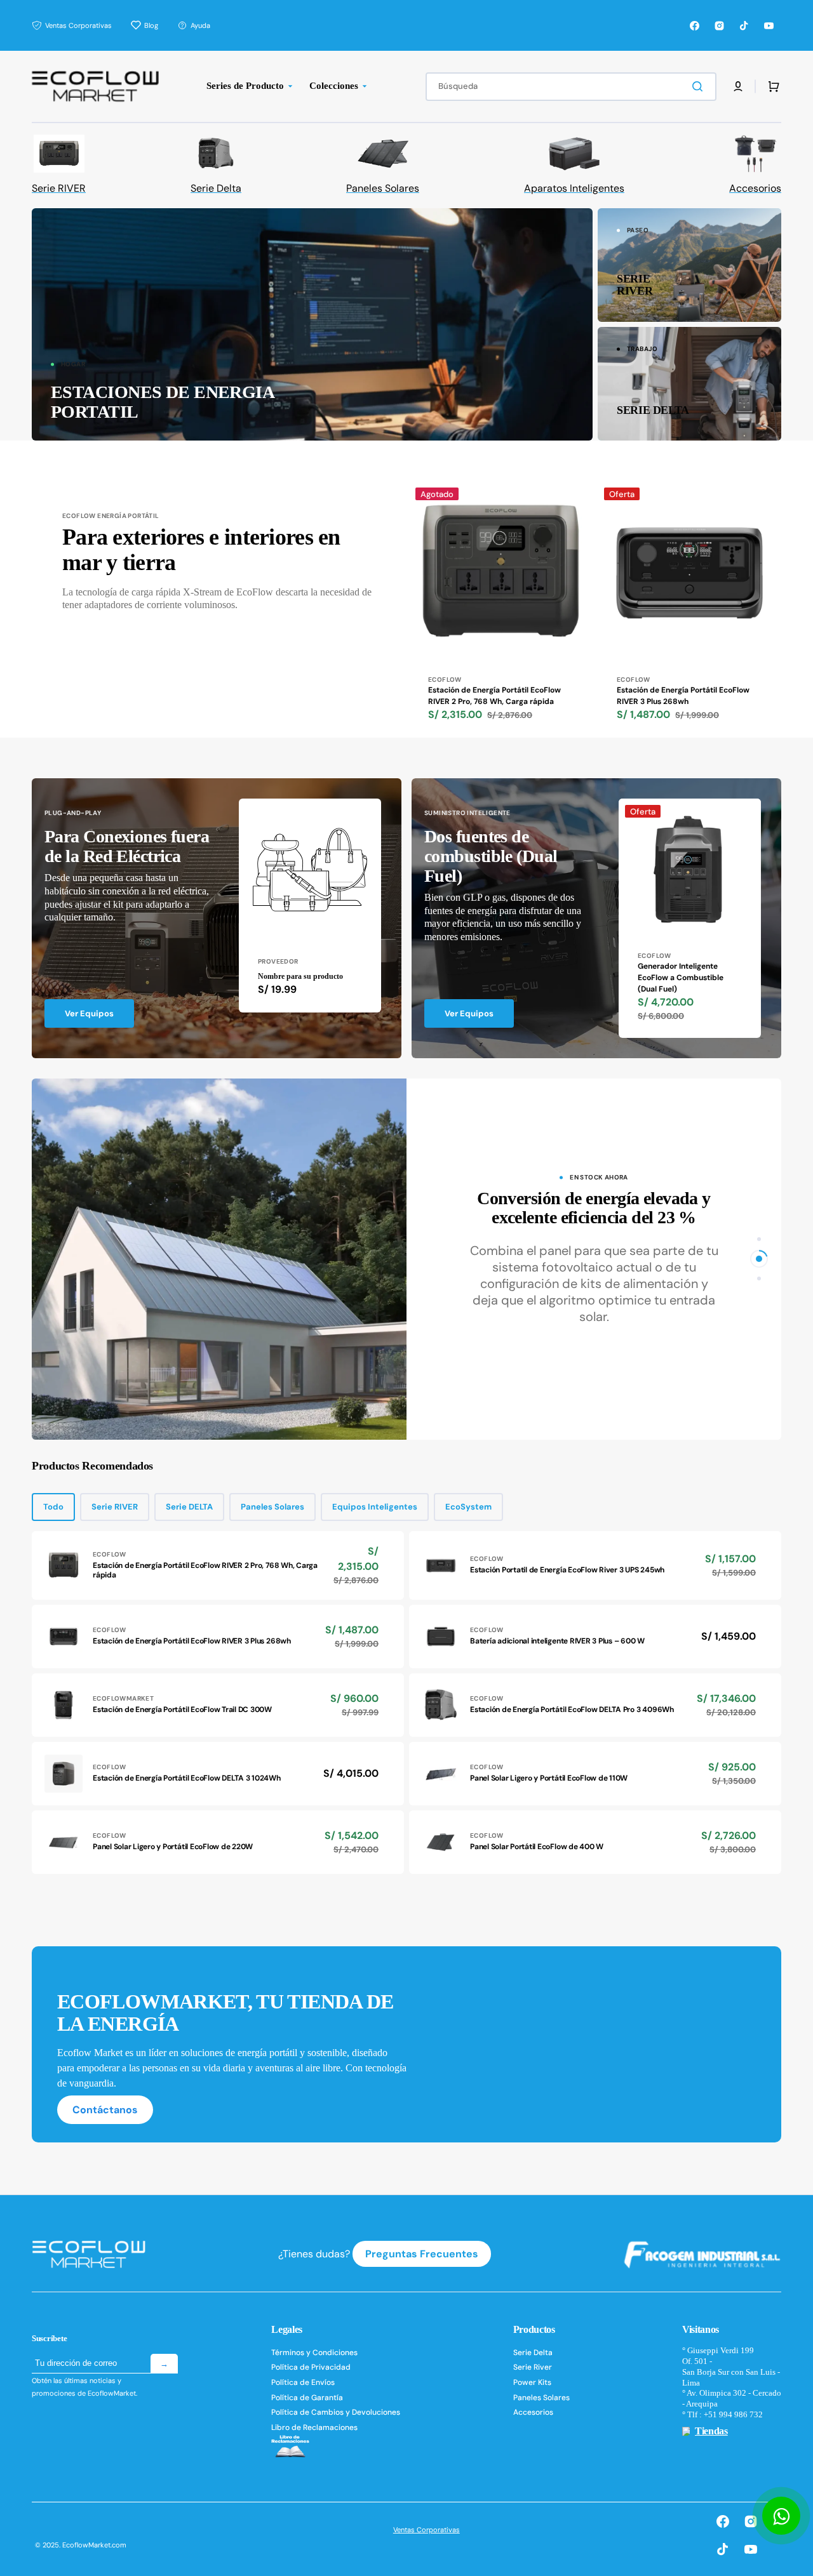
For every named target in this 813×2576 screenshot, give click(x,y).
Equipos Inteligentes (375, 1507)
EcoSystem (468, 1507)
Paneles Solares (272, 1507)
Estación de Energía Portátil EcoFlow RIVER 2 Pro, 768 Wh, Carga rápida (494, 696)
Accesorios (533, 2412)
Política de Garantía (307, 2398)
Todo (53, 1507)
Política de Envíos (303, 2382)
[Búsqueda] (700, 86)
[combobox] (571, 87)
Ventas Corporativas (427, 2530)
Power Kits (532, 2382)
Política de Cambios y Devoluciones (336, 2412)
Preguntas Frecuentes (422, 2254)
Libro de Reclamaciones (314, 2427)
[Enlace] (312, 324)
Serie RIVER (115, 1507)
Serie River (533, 2367)
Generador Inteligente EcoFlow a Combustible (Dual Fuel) (681, 978)
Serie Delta (533, 2353)
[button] (738, 86)
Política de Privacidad (311, 2367)
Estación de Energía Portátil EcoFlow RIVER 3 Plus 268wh (683, 696)
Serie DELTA (189, 1507)
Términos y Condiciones (314, 2353)
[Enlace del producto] (501, 609)
